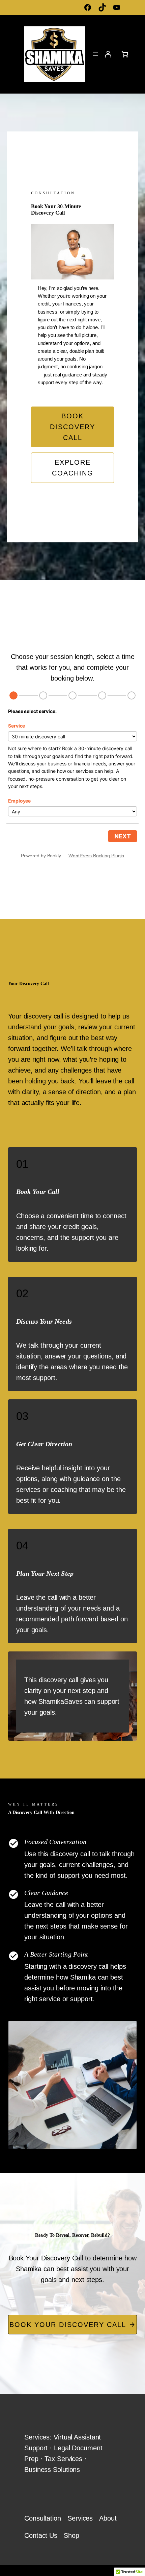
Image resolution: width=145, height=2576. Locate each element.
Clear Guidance (46, 1893)
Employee (19, 801)
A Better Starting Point (56, 1954)
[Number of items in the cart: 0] (125, 54)
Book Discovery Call (72, 427)
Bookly (54, 856)
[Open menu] (95, 54)
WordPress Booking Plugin (96, 856)
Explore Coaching (73, 468)
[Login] (108, 54)
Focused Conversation (55, 1842)
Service (17, 726)
